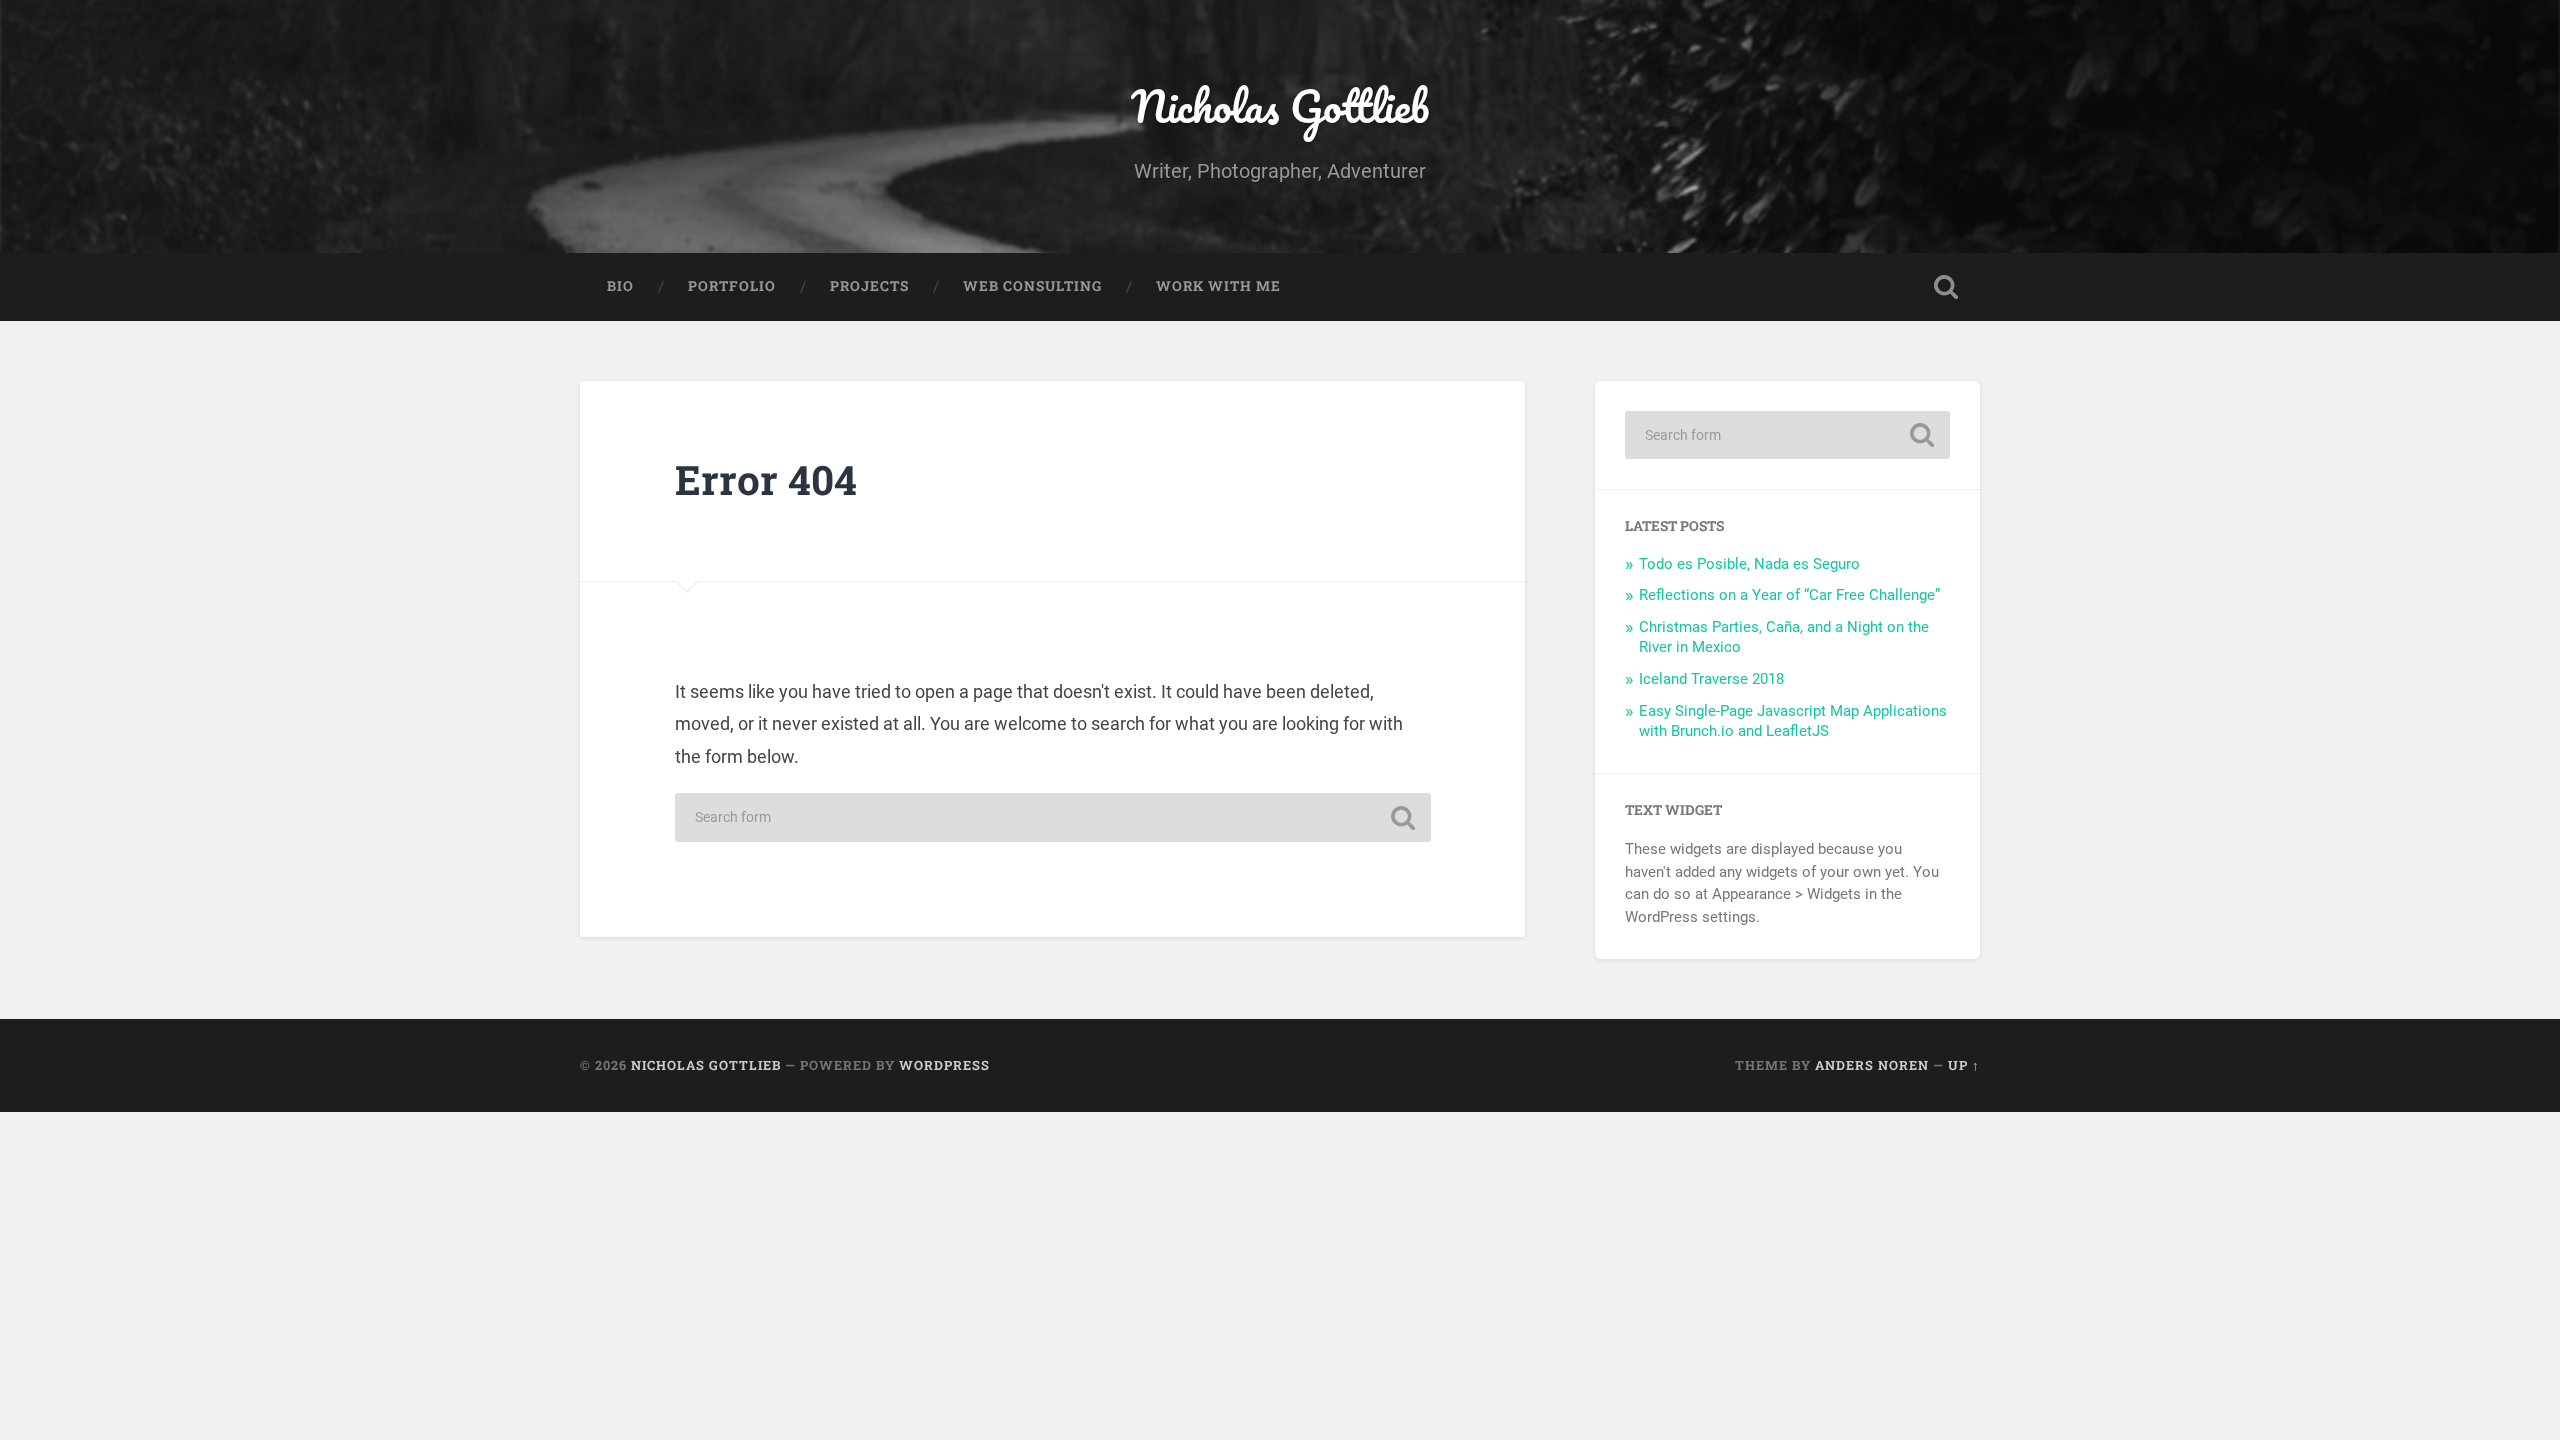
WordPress (944, 1065)
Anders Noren (1872, 1065)
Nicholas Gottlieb (1280, 105)
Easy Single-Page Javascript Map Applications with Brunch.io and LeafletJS (1793, 721)
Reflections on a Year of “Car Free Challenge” (1789, 595)
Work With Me (1218, 286)
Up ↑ (1964, 1065)
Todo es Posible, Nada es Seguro (1749, 564)
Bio (620, 286)
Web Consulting (1032, 286)
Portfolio (732, 286)
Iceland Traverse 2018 (1711, 679)
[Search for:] (1053, 817)
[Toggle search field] (1946, 287)
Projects (869, 286)
